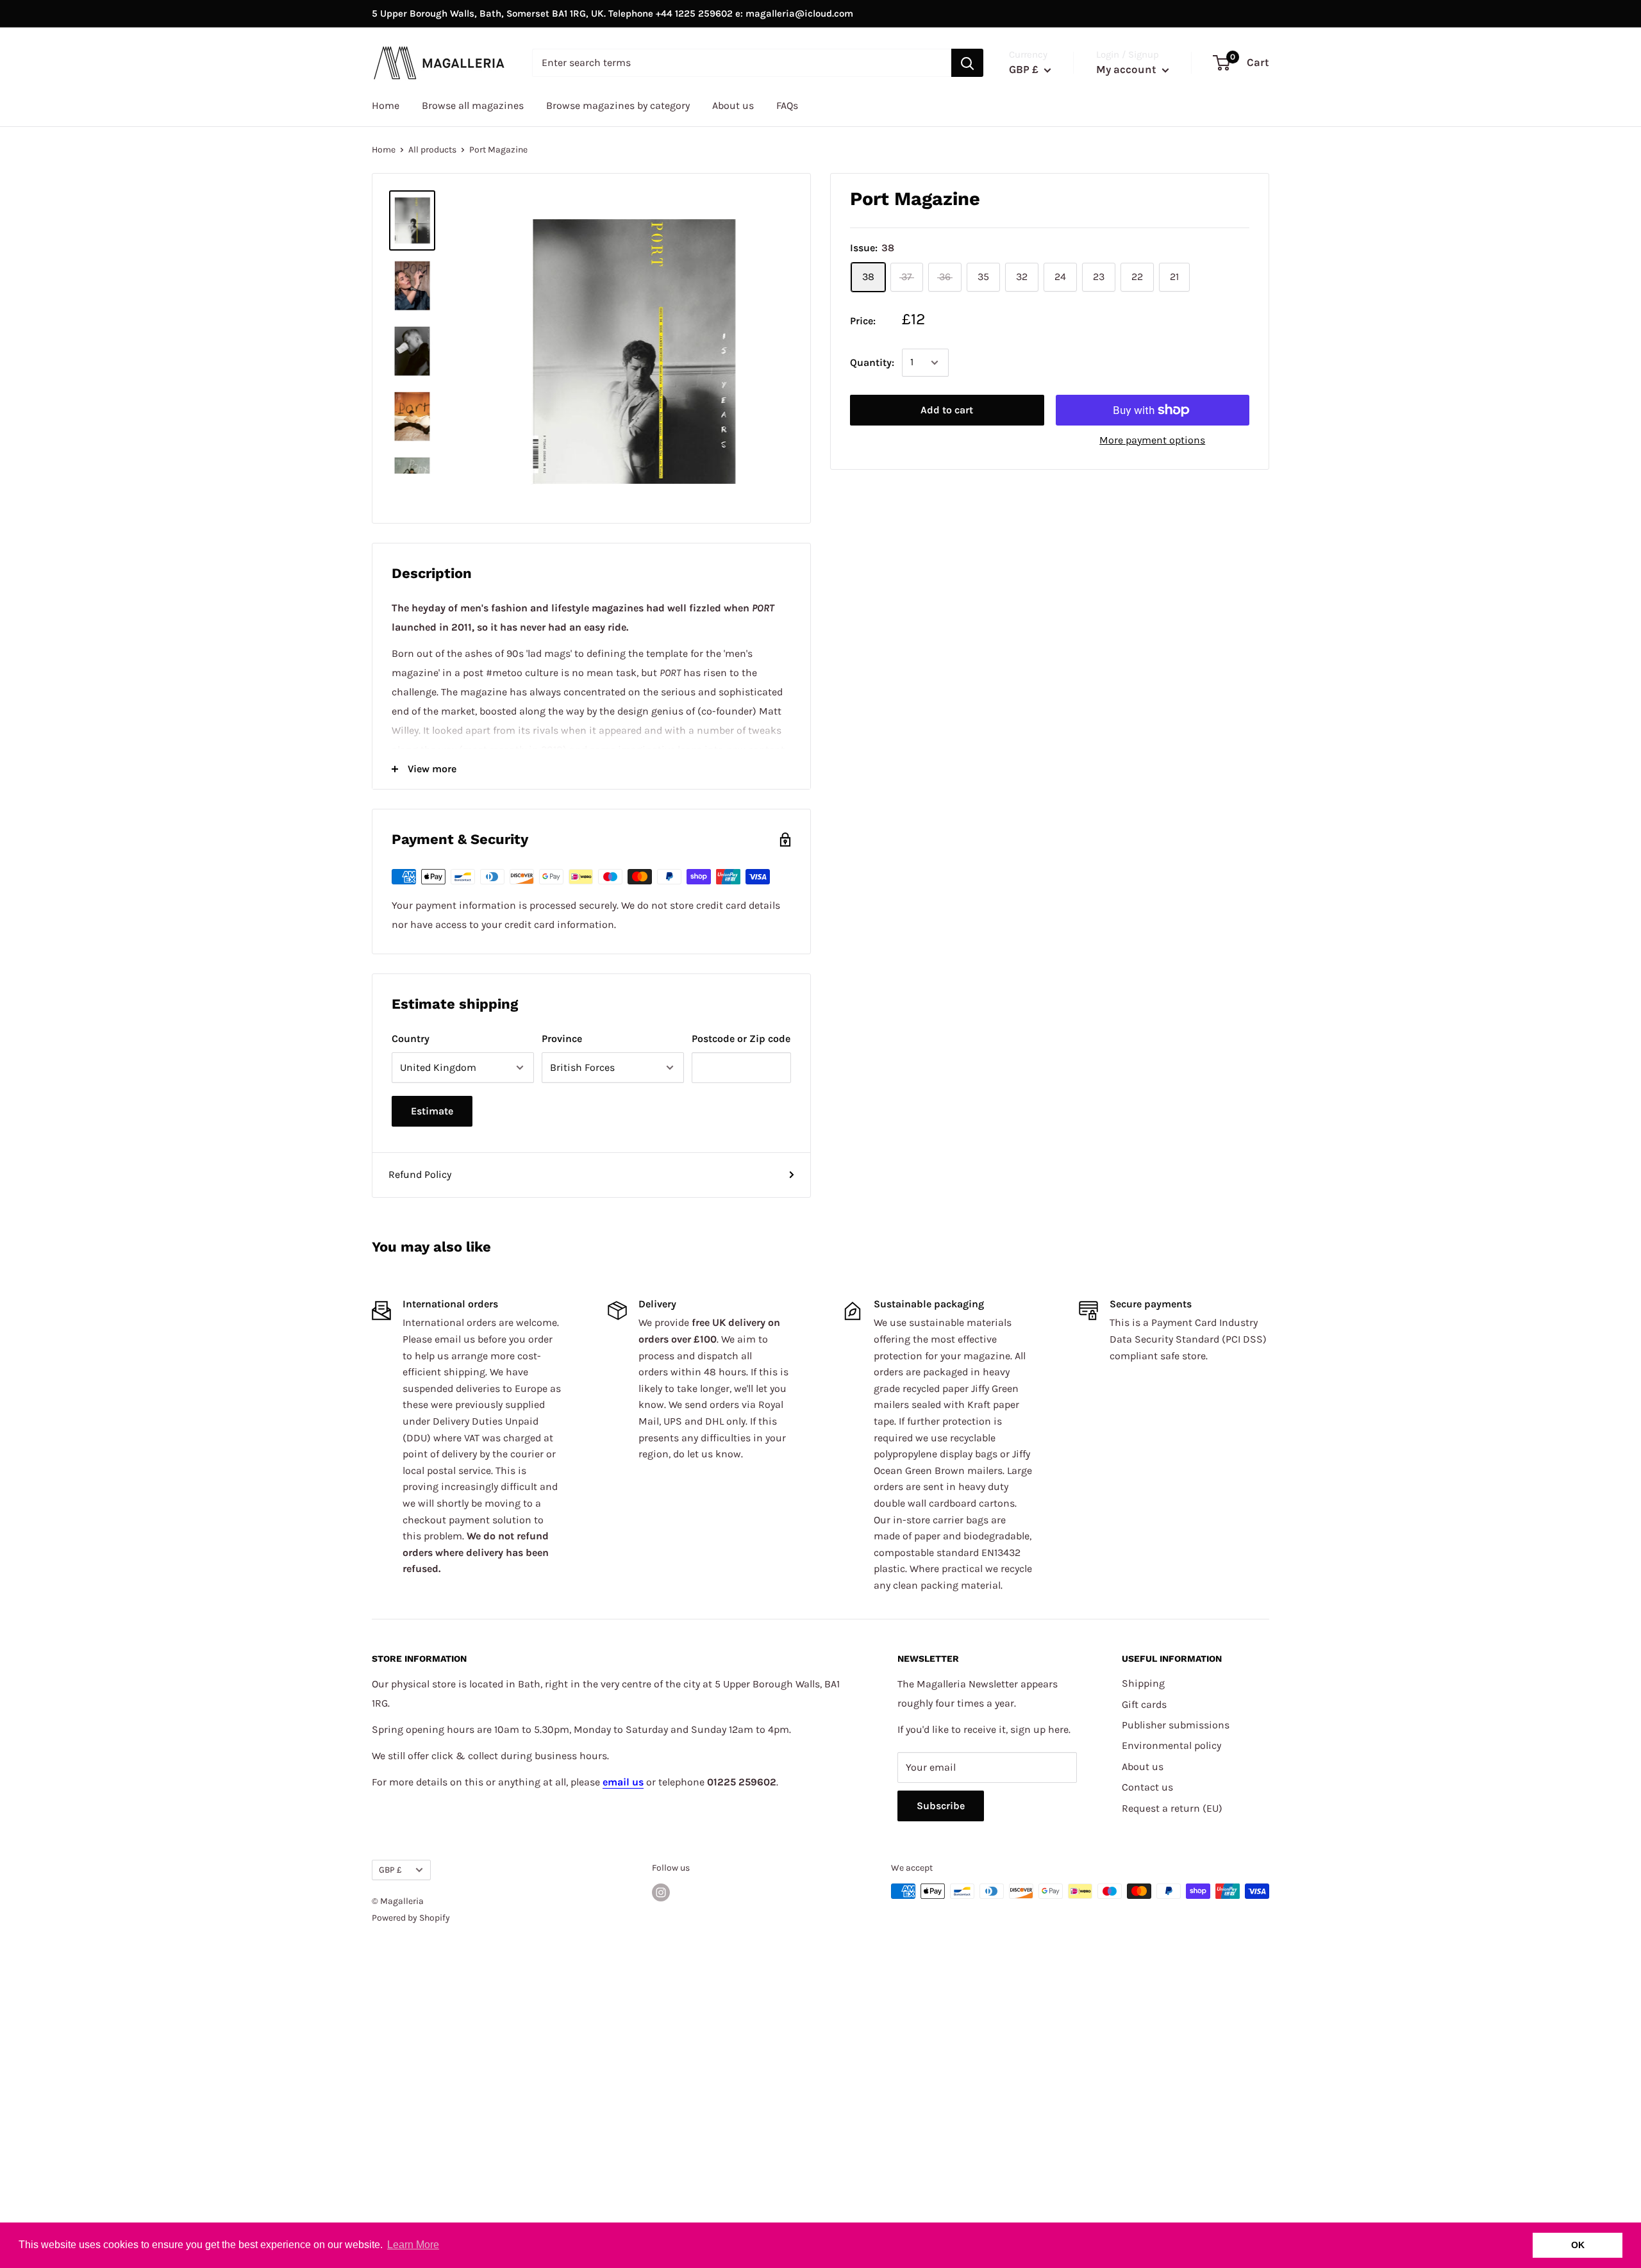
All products (432, 150)
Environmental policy (1171, 1745)
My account (1128, 69)
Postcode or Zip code (741, 1039)
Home (386, 105)
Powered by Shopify (411, 1918)
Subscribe (941, 1806)
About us (733, 105)
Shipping (1143, 1683)
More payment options (1152, 440)
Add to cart (947, 410)
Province (562, 1039)
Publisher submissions (1176, 1725)
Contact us (1147, 1787)
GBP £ (390, 1870)
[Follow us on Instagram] (661, 1892)
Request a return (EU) (1172, 1808)
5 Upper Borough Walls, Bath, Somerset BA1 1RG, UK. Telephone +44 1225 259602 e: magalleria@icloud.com (612, 13)
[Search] (967, 63)
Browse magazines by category (618, 105)
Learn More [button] (413, 2245)
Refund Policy (420, 1174)
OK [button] (1578, 2245)
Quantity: (872, 362)
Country (411, 1039)
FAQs (787, 105)
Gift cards (1144, 1704)
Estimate (432, 1111)
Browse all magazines (473, 105)
